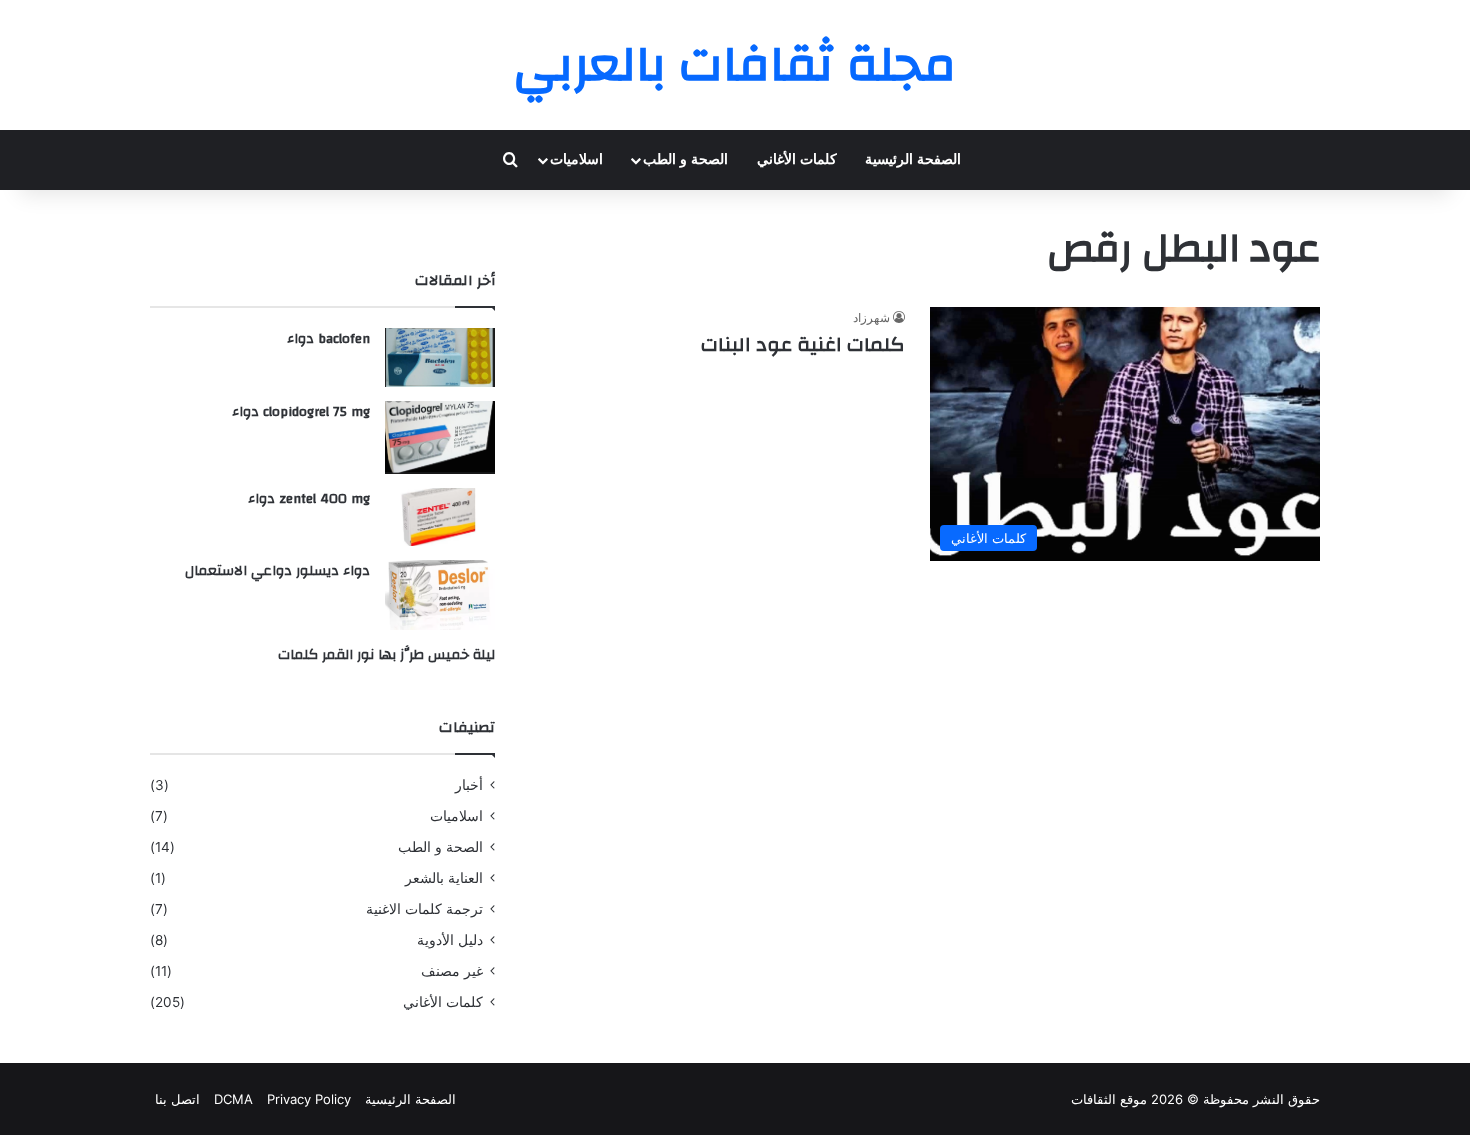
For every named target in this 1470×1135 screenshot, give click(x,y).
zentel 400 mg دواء (309, 499)
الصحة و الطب (685, 159)
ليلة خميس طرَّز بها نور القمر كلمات (386, 655)
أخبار (469, 785)
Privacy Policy (309, 1099)
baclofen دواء (328, 339)
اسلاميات (576, 159)
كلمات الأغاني (797, 159)
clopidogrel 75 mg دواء (301, 412)
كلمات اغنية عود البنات (803, 344)
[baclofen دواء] (440, 357)
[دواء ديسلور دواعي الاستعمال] (440, 595)
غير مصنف (452, 971)
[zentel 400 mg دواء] (440, 517)
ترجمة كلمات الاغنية (424, 909)
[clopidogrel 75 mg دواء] (440, 437)
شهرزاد (871, 317)
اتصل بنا (177, 1099)
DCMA (233, 1099)
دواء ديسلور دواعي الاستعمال (277, 571)
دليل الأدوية (450, 940)
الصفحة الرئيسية (913, 159)
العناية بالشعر (444, 878)
